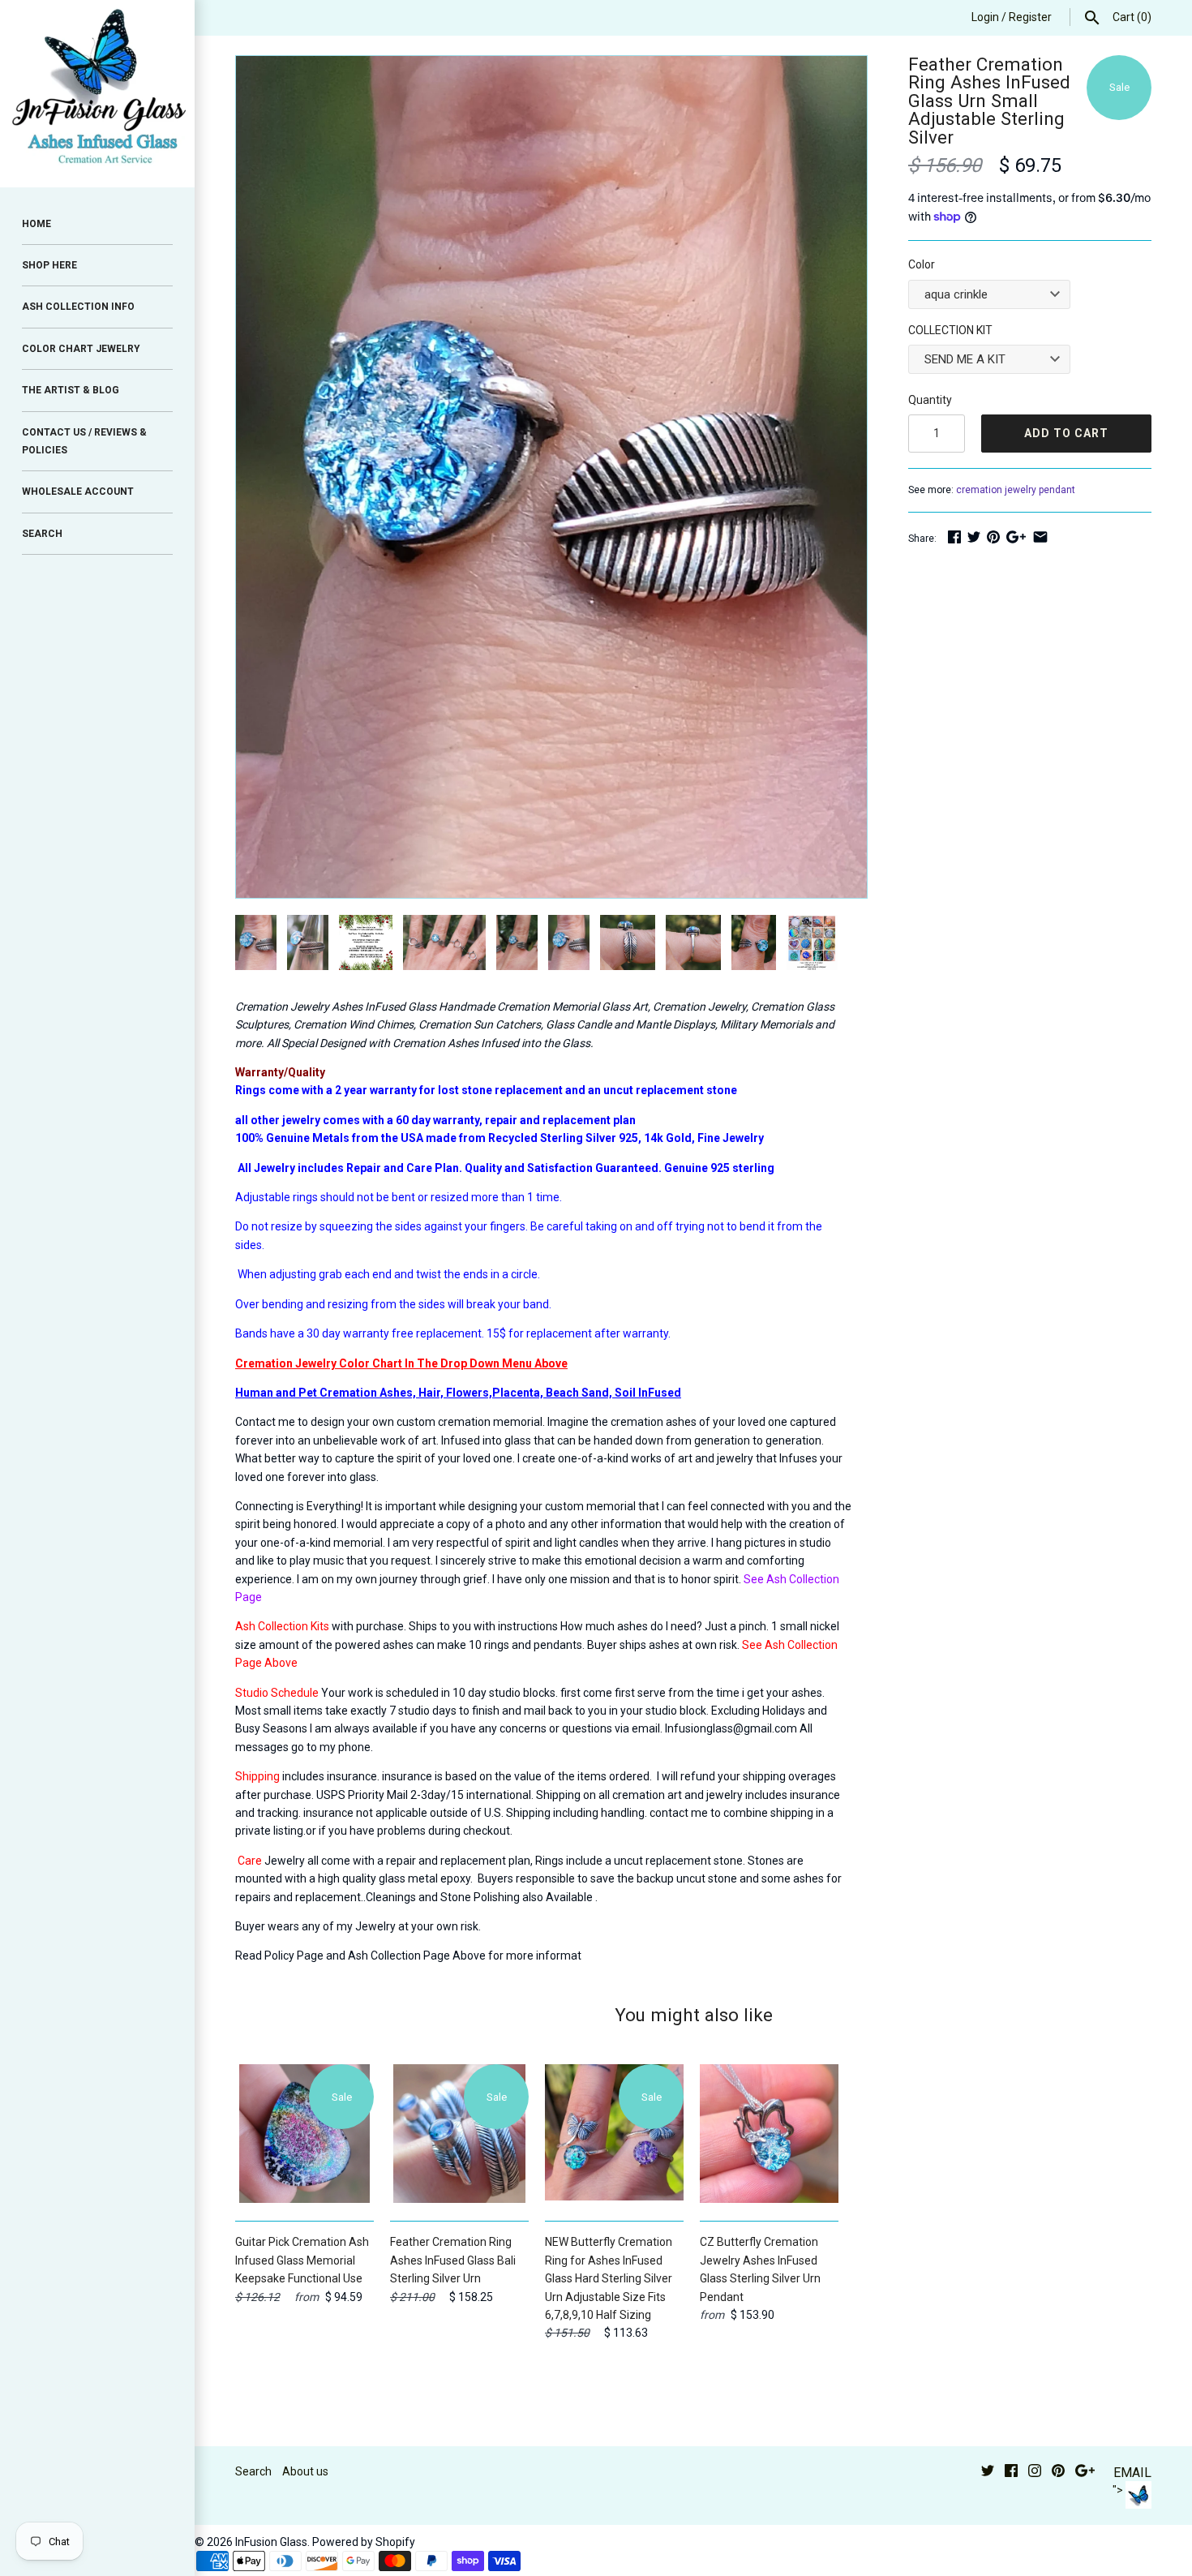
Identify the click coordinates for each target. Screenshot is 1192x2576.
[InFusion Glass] (97, 94)
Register (1030, 17)
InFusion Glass (271, 2542)
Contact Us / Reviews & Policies (84, 441)
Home (36, 224)
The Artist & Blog (71, 390)
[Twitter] (988, 2473)
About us (305, 2471)
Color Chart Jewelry (81, 349)
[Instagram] (1035, 2473)
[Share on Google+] (1016, 537)
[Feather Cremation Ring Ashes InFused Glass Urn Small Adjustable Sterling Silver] (551, 65)
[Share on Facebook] (954, 537)
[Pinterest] (1058, 2473)
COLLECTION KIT (950, 330)
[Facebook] (1011, 2473)
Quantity (930, 400)
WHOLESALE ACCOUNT (78, 492)
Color (922, 264)
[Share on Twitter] (974, 537)
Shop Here (49, 265)
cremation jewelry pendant (1016, 490)
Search (253, 2471)
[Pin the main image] (993, 537)
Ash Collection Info (78, 307)
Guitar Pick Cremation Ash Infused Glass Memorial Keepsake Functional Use (302, 2260)
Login (985, 17)
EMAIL (1132, 2473)
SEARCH (42, 534)
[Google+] (1085, 2473)
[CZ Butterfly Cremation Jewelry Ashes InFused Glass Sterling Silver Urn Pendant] (769, 2134)
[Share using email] (1040, 537)
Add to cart (1066, 433)
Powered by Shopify (364, 2542)
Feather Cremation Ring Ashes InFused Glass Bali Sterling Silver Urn (453, 2260)
